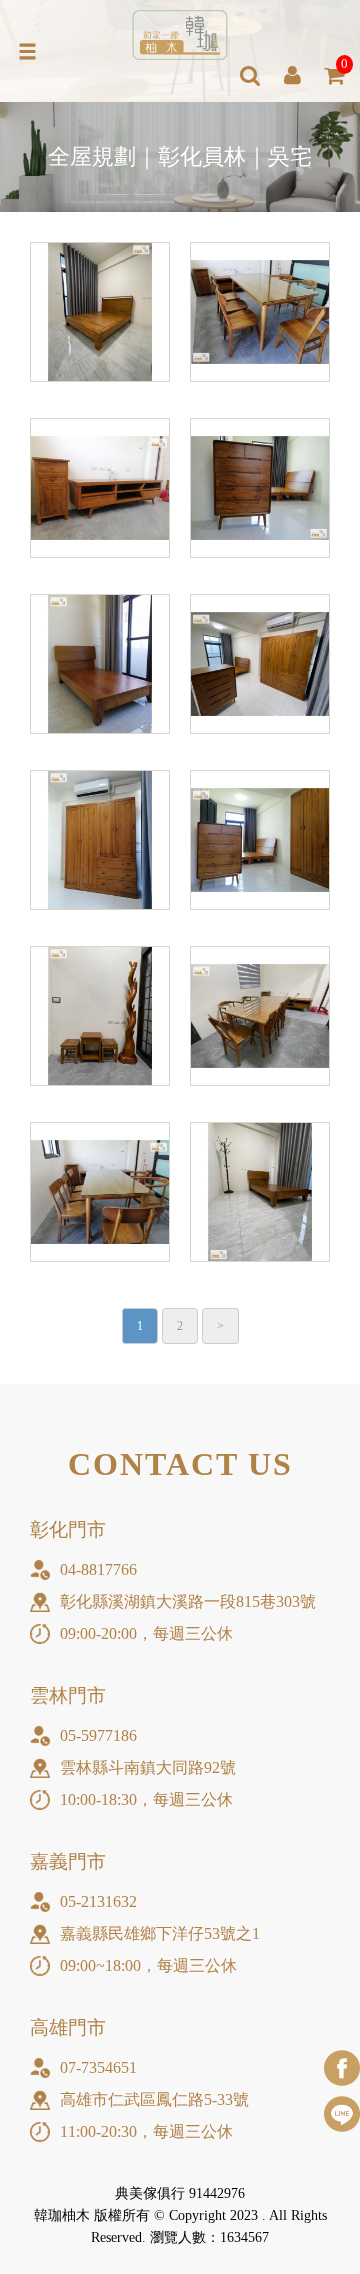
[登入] (292, 76)
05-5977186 (98, 1735)
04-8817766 (98, 1569)
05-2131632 (98, 1901)
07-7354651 (98, 2067)
